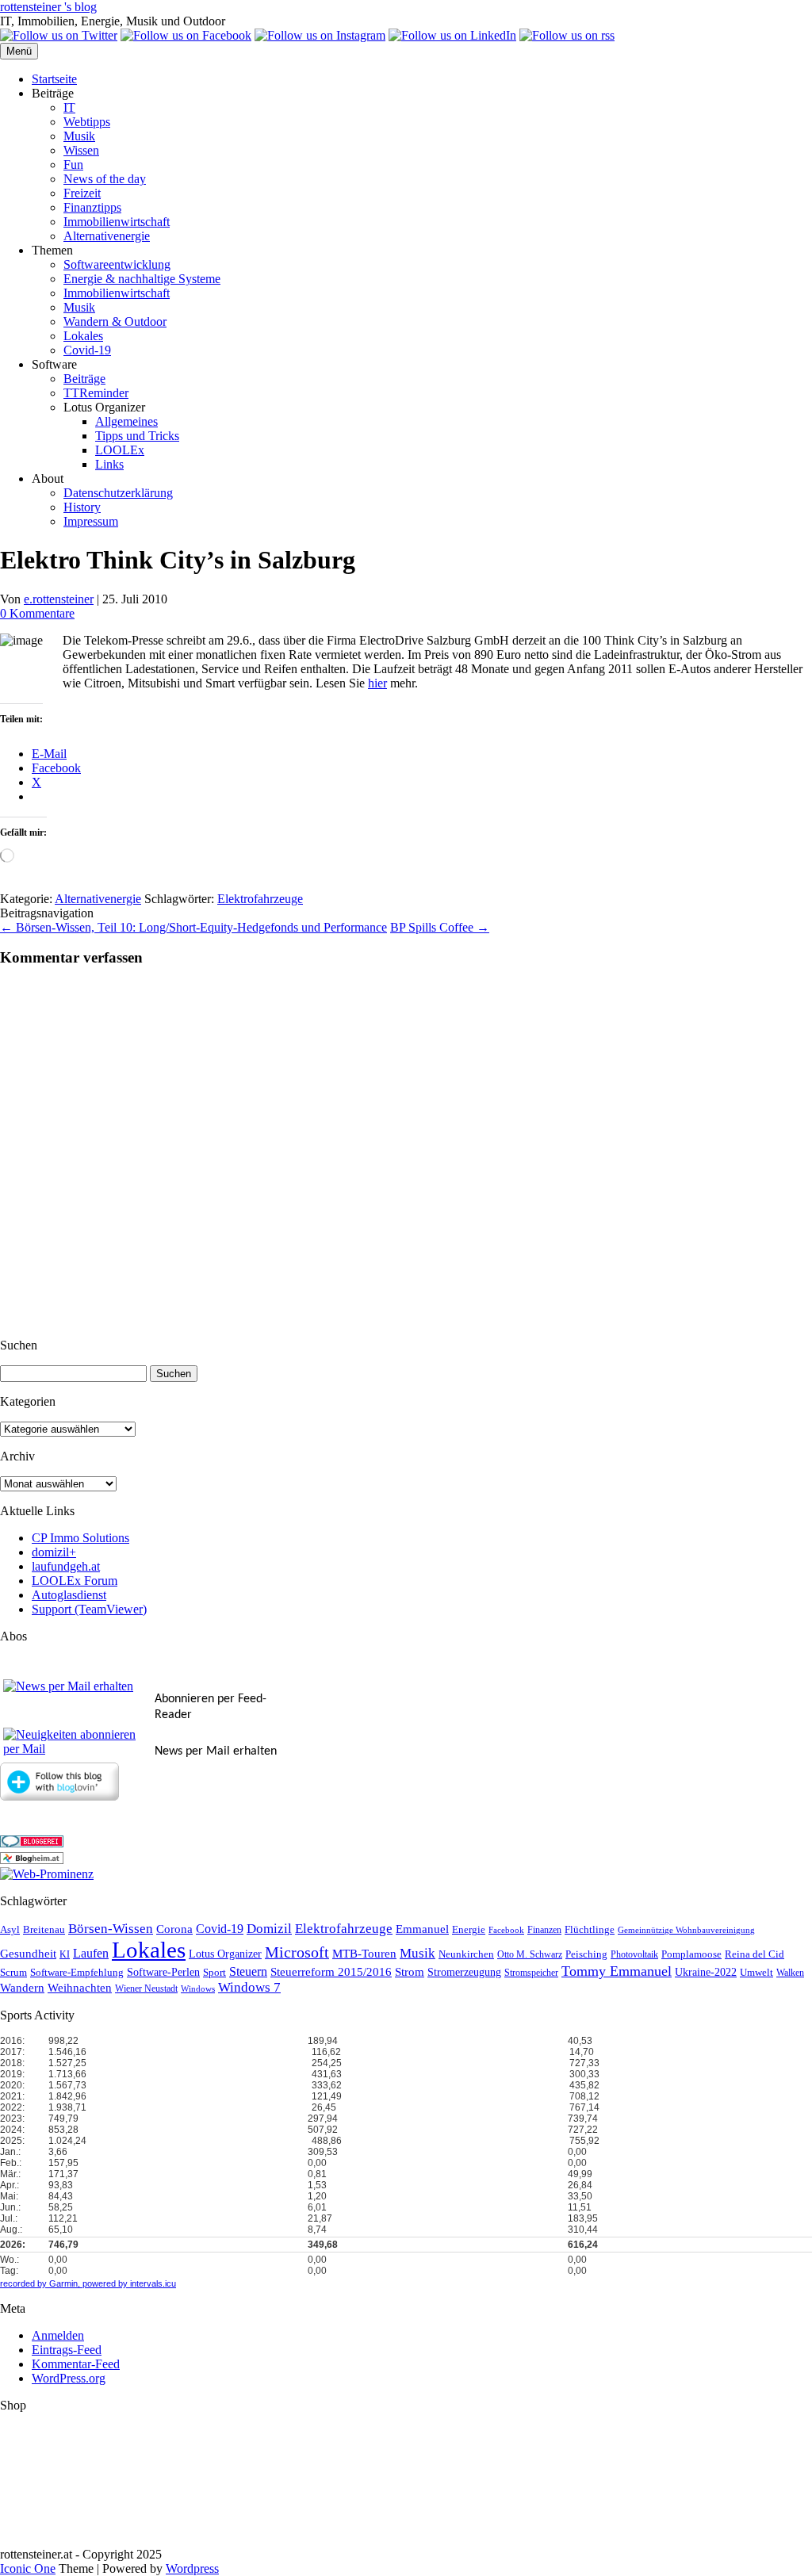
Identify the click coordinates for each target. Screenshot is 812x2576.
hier (377, 683)
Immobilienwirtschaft (117, 222)
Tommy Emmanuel (617, 1971)
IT (69, 107)
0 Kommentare (37, 613)
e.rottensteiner (59, 599)
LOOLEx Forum (75, 1581)
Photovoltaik (634, 1955)
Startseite (54, 79)
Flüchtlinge (590, 1930)
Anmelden (58, 2335)
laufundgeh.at (66, 1566)
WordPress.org (69, 2378)
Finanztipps (92, 207)
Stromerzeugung (464, 1972)
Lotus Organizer (225, 1954)
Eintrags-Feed (67, 2350)
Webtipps (87, 122)
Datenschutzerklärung (118, 493)
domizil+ (54, 1552)
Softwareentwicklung (117, 264)
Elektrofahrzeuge (260, 899)
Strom (410, 1972)
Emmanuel (422, 1929)
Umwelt (756, 1972)
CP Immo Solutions (80, 1538)
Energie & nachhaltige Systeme (142, 279)
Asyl (10, 1930)
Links (109, 464)
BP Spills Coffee (440, 927)
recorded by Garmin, (40, 2283)
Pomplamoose (691, 1954)
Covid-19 (87, 350)
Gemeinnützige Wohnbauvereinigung (686, 1930)
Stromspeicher (531, 1973)
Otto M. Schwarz (530, 1955)
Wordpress (192, 2568)
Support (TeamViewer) (89, 1609)
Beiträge (84, 379)
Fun (73, 165)
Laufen (91, 1953)
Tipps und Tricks (137, 436)
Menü (19, 51)
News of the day (105, 179)
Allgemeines (126, 421)
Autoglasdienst (69, 1595)
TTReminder (96, 393)
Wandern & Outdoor (115, 322)
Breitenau (44, 1930)
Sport (214, 1973)
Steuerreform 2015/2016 (331, 1972)
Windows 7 (249, 1987)
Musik (79, 136)
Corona (174, 1929)
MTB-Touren (364, 1954)
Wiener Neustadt (146, 1989)
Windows (198, 1989)
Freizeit (82, 193)
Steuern (248, 1971)
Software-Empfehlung (77, 1973)
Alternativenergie (107, 236)
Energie (469, 1930)
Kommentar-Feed (76, 2364)
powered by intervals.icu (128, 2283)
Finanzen (544, 1930)
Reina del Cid (755, 1954)
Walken (790, 1973)
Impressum (91, 521)
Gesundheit (28, 1954)
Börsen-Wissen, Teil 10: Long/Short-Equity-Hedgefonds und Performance (193, 927)
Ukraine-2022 (706, 1972)
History (82, 507)
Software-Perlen (163, 1972)
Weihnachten (80, 1988)
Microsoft (297, 1952)
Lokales (83, 336)
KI (65, 1955)
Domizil (269, 1929)
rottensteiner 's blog (48, 7)
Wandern (22, 1988)
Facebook (506, 1930)
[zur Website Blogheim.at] (32, 1860)
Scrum (13, 1972)
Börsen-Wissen (111, 1929)
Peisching (586, 1954)
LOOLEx (120, 450)
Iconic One (28, 2568)
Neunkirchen (466, 1954)
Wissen (81, 150)
